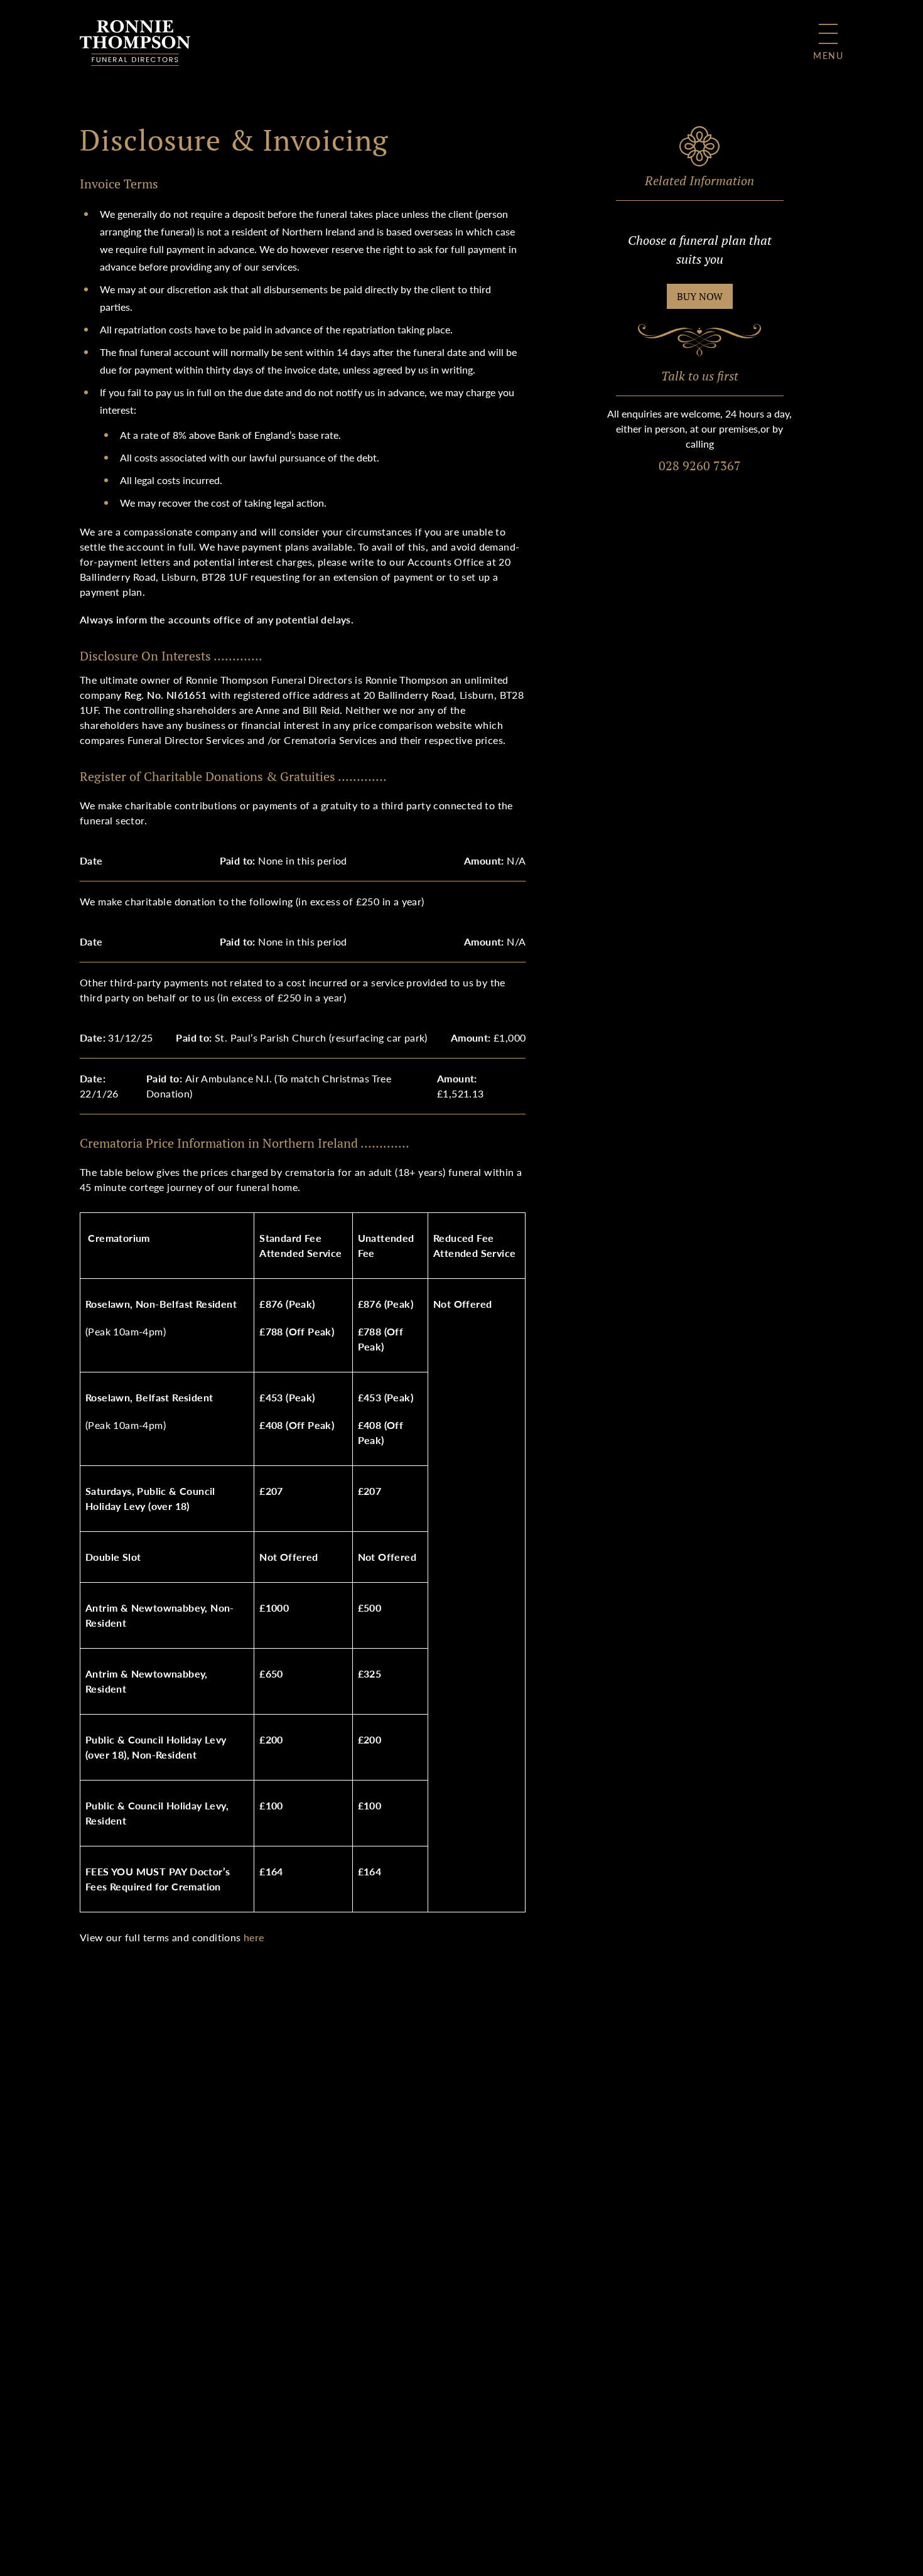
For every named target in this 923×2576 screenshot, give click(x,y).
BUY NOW (700, 296)
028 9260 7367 (700, 466)
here (254, 1937)
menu (828, 55)
